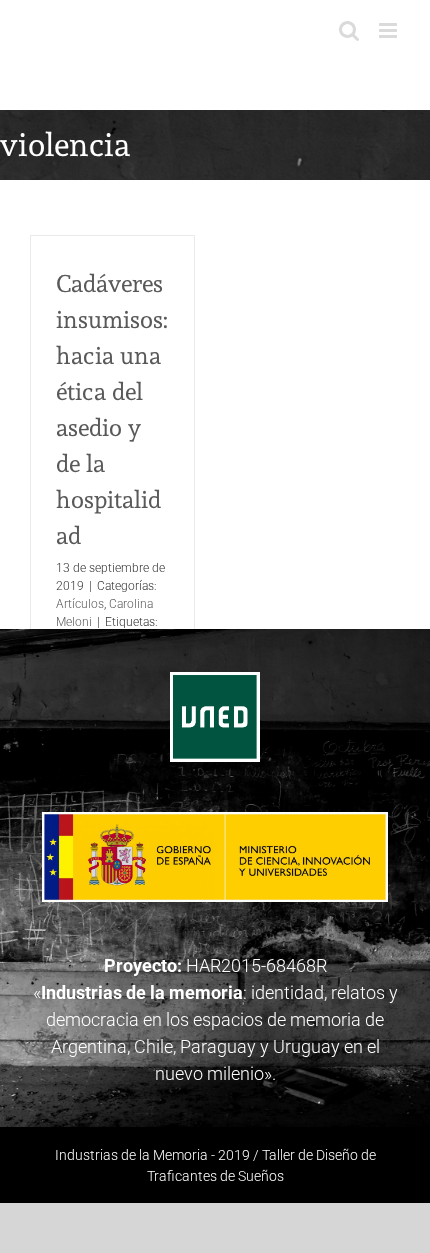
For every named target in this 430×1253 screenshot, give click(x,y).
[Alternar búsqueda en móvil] (349, 30)
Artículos (80, 604)
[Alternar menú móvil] (389, 30)
